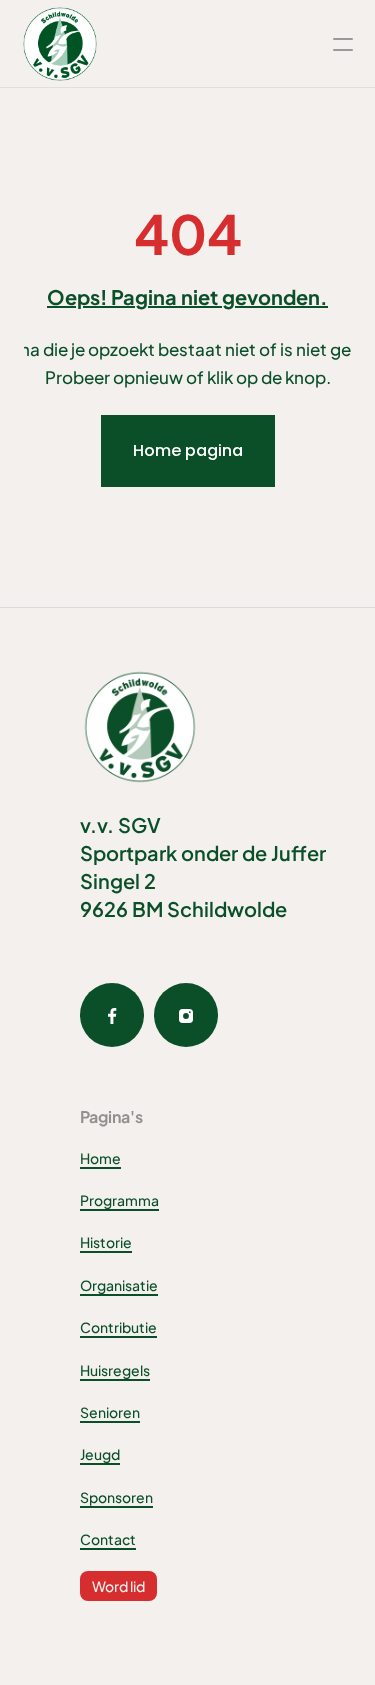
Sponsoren (116, 1497)
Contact (108, 1539)
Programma (119, 1200)
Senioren (110, 1412)
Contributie (118, 1327)
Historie (106, 1242)
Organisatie (119, 1285)
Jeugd (100, 1454)
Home (100, 1158)
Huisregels (115, 1370)
